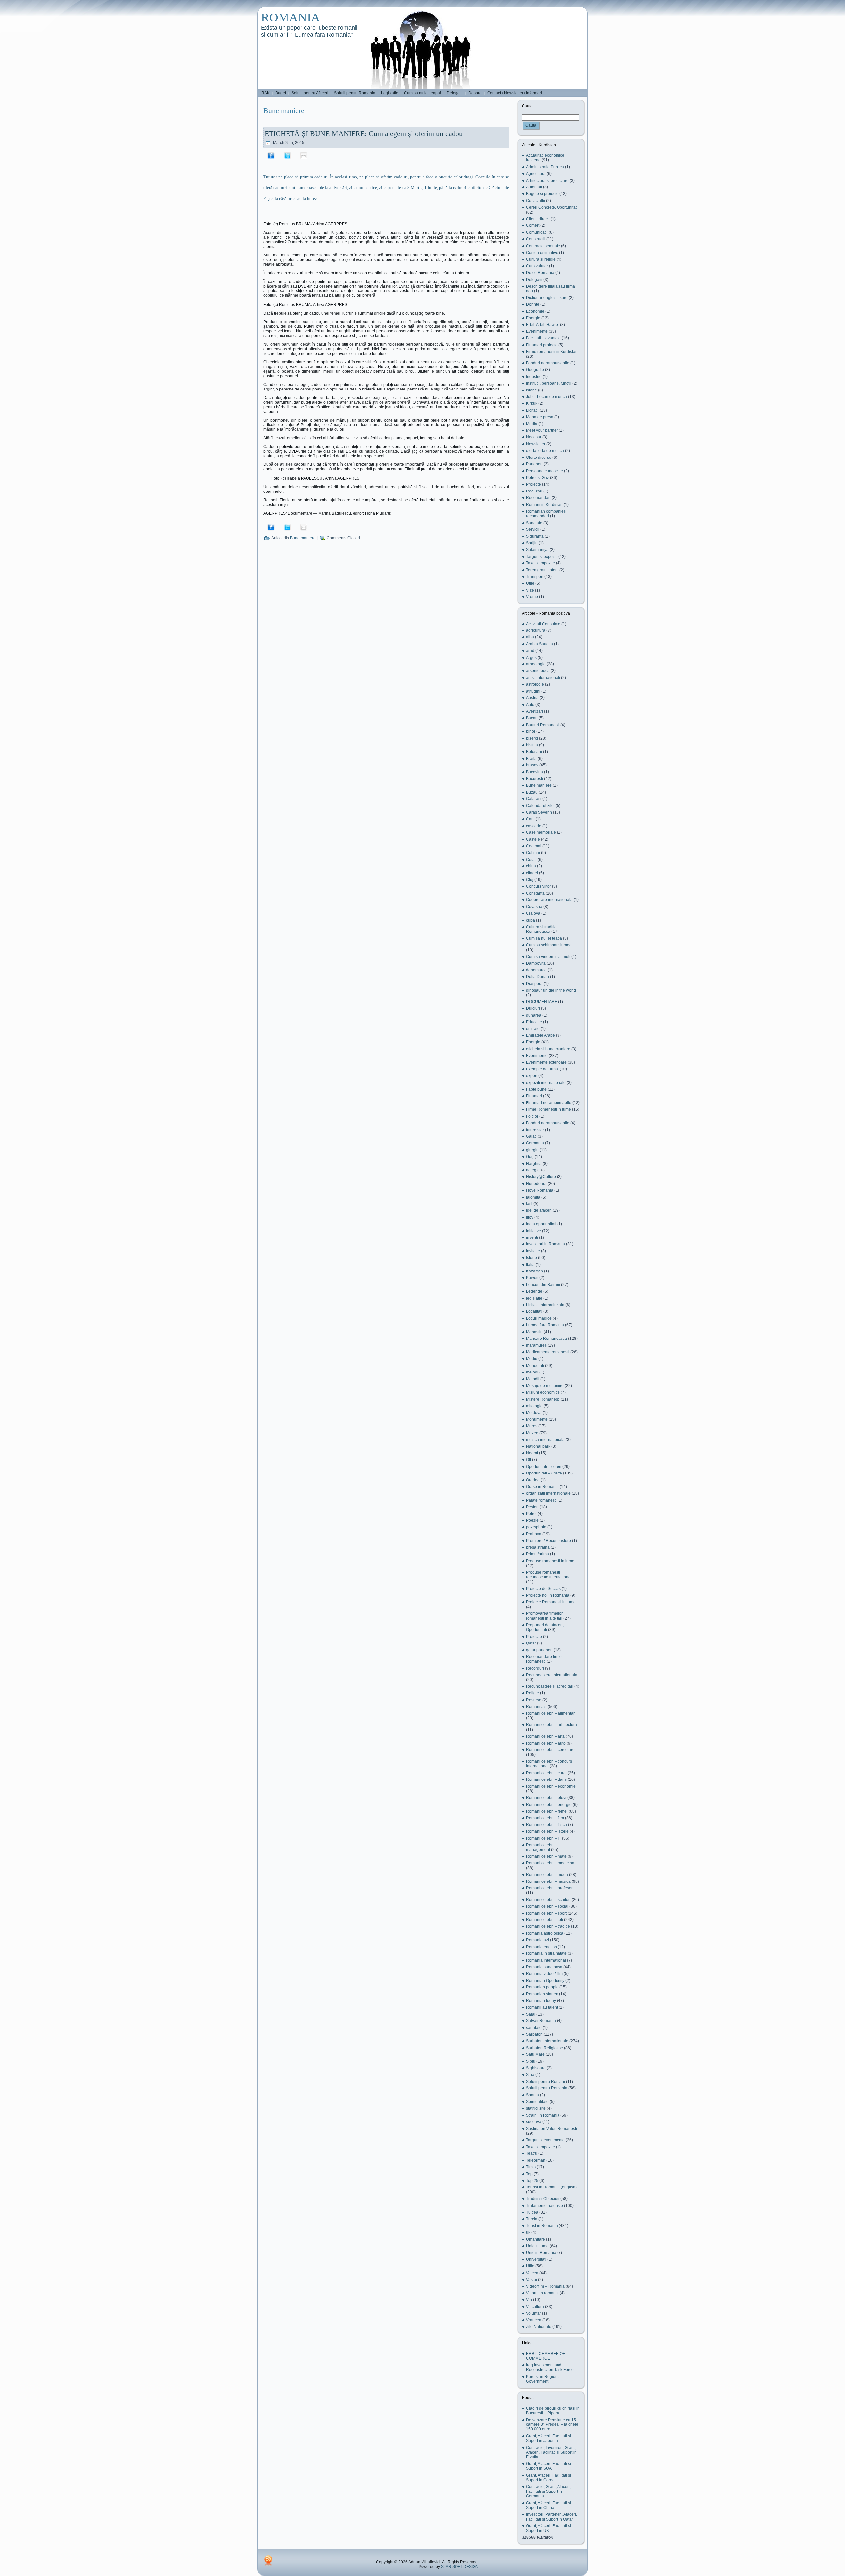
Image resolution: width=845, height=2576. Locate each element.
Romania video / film (544, 1974)
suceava (534, 2122)
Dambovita (536, 963)
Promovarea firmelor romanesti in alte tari (544, 1616)
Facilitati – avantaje (543, 338)
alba (530, 637)
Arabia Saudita (540, 644)
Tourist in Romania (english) (551, 2187)
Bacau (532, 718)
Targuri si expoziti (542, 557)
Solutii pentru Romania (547, 2088)
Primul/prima (538, 1554)
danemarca (536, 970)
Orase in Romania (542, 1487)
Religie (533, 1693)
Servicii (533, 529)
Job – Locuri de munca (547, 397)
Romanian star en (542, 1994)
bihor (531, 731)
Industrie (534, 377)
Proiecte (534, 484)
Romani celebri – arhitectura (552, 1725)
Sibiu (531, 2061)
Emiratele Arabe (541, 1035)
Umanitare (536, 2239)
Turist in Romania (542, 2226)
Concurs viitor (539, 886)
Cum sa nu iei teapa (544, 938)
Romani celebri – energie (549, 1805)
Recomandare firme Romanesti (544, 1659)
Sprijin (532, 543)
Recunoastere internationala (552, 1675)
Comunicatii (537, 232)
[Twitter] (287, 155)
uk (528, 2232)
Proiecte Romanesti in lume (551, 1602)
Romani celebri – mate (546, 1856)
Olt (529, 1460)
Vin (529, 2300)
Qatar (531, 1643)
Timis (531, 2167)
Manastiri (534, 1332)
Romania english (541, 1947)
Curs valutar (537, 266)
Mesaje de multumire (545, 1386)
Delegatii (534, 280)
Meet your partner (542, 430)
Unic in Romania (541, 2253)
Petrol (531, 1514)
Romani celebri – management (541, 1847)
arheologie (536, 664)
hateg (531, 1170)
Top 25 (532, 2181)
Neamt (532, 1453)
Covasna (534, 907)
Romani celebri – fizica (547, 1825)
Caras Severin (539, 812)
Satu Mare (535, 2054)
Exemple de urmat (542, 1069)
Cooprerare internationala (549, 900)
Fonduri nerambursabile (548, 363)
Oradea (533, 1480)
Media (532, 424)
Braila (531, 759)
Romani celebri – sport (546, 1913)
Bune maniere (303, 538)
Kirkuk (532, 403)
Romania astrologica (545, 1933)
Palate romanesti (541, 1500)
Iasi (529, 1204)
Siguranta (535, 536)
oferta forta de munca (545, 451)
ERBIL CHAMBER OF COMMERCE (546, 2356)
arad (530, 651)
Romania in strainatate (546, 1953)
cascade (534, 826)
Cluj (530, 880)
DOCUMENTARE (542, 1002)
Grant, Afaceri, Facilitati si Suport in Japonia (549, 2438)
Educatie (534, 1022)
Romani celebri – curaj (546, 1773)
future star (535, 1130)
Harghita (534, 1164)
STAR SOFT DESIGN (460, 2567)
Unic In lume (537, 2246)
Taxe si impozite (541, 563)
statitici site (536, 2108)
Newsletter (536, 444)
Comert (533, 225)
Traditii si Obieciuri (543, 2199)
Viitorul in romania (542, 2293)
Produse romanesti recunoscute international (549, 1575)
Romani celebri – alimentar (550, 1713)
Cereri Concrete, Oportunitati (552, 207)
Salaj (531, 2014)
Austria (532, 698)
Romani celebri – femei (547, 1811)
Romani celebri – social (547, 1906)
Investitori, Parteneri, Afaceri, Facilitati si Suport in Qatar (552, 2517)
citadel (532, 873)
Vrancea (534, 2320)
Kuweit (532, 1278)
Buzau (532, 792)
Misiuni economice (543, 1392)
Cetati (531, 860)
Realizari (534, 491)
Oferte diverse (539, 458)
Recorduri (535, 1668)
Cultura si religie (541, 259)
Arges (531, 658)
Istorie (532, 390)
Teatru (532, 2153)
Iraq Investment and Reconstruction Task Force (550, 2367)
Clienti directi (538, 219)
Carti (530, 819)
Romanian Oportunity (545, 1981)
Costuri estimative (542, 253)
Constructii (536, 239)
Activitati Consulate (543, 624)
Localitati (534, 1311)
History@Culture (541, 1177)
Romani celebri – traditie (548, 1926)
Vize (530, 590)
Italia (530, 1265)
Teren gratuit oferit (542, 570)
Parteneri (534, 464)
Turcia (532, 2219)
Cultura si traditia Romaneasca (541, 929)
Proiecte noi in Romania (548, 1595)
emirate (533, 1029)
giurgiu (532, 1150)
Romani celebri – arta (545, 1736)
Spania (533, 2095)
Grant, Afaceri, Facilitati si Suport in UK (549, 2528)
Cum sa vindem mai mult (548, 957)
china (531, 866)
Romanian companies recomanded (546, 514)
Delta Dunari (538, 977)
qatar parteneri (539, 1650)
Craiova (533, 913)
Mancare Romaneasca (547, 1339)
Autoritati (534, 187)
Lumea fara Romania (545, 1325)
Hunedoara (536, 1184)
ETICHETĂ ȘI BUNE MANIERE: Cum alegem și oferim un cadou (364, 134)
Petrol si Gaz (538, 478)
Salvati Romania (541, 2021)
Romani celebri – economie (551, 1786)
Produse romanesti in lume (550, 1561)
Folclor (532, 1116)
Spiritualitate (537, 2102)
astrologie (535, 684)
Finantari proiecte (542, 345)
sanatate (534, 2028)
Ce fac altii (536, 201)
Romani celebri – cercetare (550, 1750)
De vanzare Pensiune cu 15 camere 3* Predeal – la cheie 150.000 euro (552, 2425)
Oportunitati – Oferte (544, 1473)
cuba (531, 920)
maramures (536, 1345)
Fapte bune (536, 1089)
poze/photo (536, 1527)
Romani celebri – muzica (548, 1881)
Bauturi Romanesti (543, 725)
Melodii (533, 1379)
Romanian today (541, 2001)
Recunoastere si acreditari (550, 1686)
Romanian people (542, 1987)
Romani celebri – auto (546, 1743)
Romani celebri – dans (546, 1779)
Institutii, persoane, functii (549, 383)
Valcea (532, 2273)
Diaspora (534, 984)
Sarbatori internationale (547, 2041)
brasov (532, 765)
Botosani (534, 752)
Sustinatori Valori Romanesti (552, 2129)
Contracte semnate (543, 246)
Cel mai (533, 853)
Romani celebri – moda (547, 1875)
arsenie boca (538, 671)
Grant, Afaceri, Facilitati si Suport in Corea (549, 2478)
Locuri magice (539, 1318)
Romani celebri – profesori (550, 1888)
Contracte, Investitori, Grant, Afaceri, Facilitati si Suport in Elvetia (551, 2452)
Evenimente (537, 331)
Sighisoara (536, 2068)
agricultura (536, 630)
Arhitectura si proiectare (547, 181)
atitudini (533, 691)
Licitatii (532, 410)
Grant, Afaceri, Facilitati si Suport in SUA (549, 2466)
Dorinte (533, 304)
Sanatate (534, 523)
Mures (532, 1426)
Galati (531, 1136)
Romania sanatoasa (544, 1967)
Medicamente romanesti (548, 1352)
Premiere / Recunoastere (549, 1541)
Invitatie (533, 1251)
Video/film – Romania (545, 2286)
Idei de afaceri (539, 1210)
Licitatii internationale (545, 1305)
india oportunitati (541, 1224)
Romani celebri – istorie (547, 1831)
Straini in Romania (543, 2115)
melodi (532, 1372)
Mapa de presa (540, 417)
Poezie (532, 1520)
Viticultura (535, 2307)
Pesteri (532, 1507)
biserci (532, 738)
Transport (535, 577)
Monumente (537, 1419)
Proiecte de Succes (543, 1589)
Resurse (534, 1700)
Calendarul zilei (540, 806)
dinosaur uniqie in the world (551, 990)
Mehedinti (535, 1366)
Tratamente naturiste (545, 2206)
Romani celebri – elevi (546, 1798)
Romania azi (538, 1940)
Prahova (534, 1534)
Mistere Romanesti (543, 1399)
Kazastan (535, 1271)
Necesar (534, 437)
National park (538, 1446)
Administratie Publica (545, 167)
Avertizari (535, 711)
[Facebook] (271, 155)
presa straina (538, 1547)
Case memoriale (541, 832)
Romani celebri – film (545, 1818)
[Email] (304, 155)
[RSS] (268, 2560)
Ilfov (530, 1217)
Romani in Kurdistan (544, 505)
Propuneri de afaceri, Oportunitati (545, 1627)
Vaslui (532, 2280)
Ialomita (533, 1197)
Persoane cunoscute (545, 471)
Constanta (535, 893)
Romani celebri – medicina (550, 1863)
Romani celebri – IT (544, 1838)
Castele (533, 839)
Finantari (534, 1096)
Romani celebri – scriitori (548, 1900)
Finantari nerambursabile (549, 1103)
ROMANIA (290, 17)
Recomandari (538, 498)
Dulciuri (533, 1008)
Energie (533, 318)
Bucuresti (535, 779)
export (532, 1076)
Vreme (532, 597)
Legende (534, 1291)
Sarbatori (534, 2034)
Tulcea (532, 2212)
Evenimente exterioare (546, 1062)
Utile (530, 583)
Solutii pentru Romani (546, 2082)
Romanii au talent (542, 2007)
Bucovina (535, 772)
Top (529, 2174)
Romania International (546, 1960)
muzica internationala (545, 1440)
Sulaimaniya (537, 550)
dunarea (534, 1015)
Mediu (532, 1359)
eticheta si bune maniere (548, 1049)
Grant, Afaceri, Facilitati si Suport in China (549, 2505)
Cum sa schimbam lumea (549, 945)
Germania (535, 1143)
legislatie (534, 1298)
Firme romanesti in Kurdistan (552, 352)
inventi (532, 1237)
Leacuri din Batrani (543, 1285)
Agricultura (536, 174)
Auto (530, 705)
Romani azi (536, 1707)
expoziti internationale (546, 1083)
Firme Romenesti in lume (549, 1109)
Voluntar (534, 2313)
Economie (535, 311)
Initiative (534, 1231)
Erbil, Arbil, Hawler (543, 325)
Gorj (530, 1157)
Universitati (536, 2259)
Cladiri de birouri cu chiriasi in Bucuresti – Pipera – (553, 2411)
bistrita (532, 745)
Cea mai (534, 846)
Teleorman (536, 2160)
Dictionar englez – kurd (547, 298)
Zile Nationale (539, 2327)
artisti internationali (543, 678)
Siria (530, 2075)
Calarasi (534, 799)
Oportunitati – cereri (544, 1467)
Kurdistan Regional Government (543, 2379)
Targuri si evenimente (545, 2140)
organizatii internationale (548, 1493)
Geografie (535, 370)
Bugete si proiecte (542, 194)
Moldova (534, 1413)
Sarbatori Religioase (545, 2048)
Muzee (532, 1433)
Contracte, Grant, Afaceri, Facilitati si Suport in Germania (548, 2491)
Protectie (534, 1637)
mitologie (534, 1406)
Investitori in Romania (546, 1244)
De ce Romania (540, 273)
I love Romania (540, 1190)
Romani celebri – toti (545, 1920)
